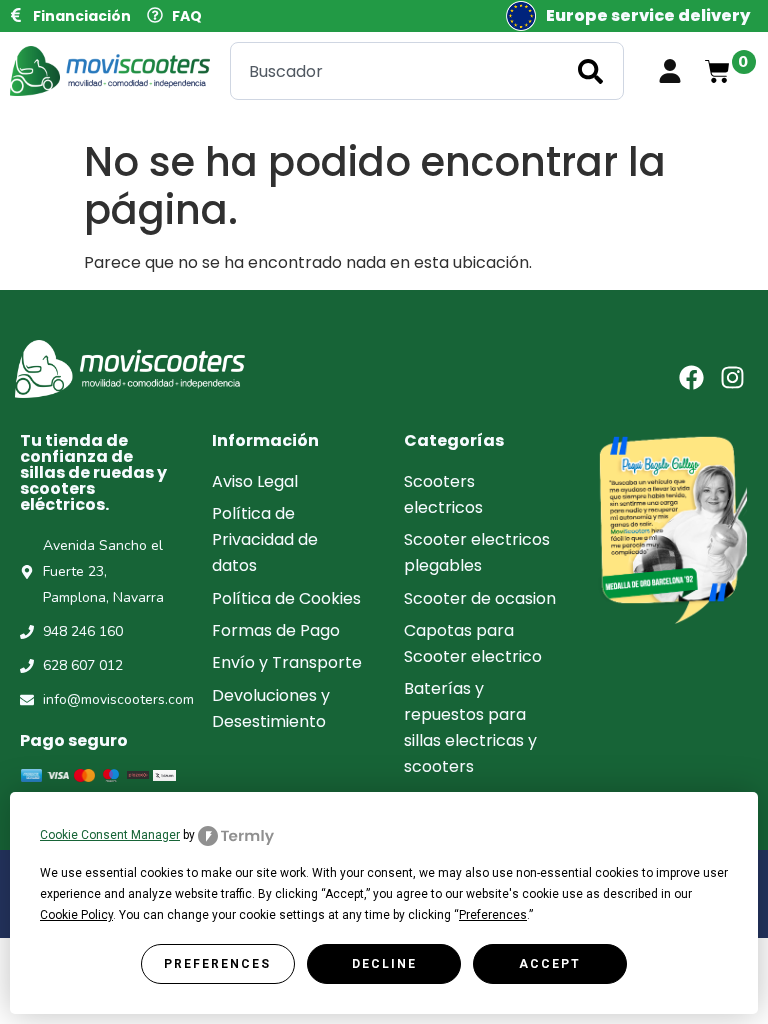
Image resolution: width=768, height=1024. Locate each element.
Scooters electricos (443, 494)
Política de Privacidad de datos (265, 539)
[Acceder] (670, 71)
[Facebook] (691, 377)
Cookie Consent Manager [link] (110, 835)
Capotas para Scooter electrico (473, 643)
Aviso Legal (255, 481)
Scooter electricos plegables (477, 552)
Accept (550, 964)
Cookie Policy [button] (76, 915)
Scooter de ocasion (480, 598)
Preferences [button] (493, 915)
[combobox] (427, 71)
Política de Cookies (286, 598)
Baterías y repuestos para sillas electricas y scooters (470, 727)
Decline (384, 964)
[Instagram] (732, 377)
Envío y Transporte (287, 662)
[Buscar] (594, 71)
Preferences (217, 964)
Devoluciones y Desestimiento (271, 708)
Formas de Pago (276, 630)
